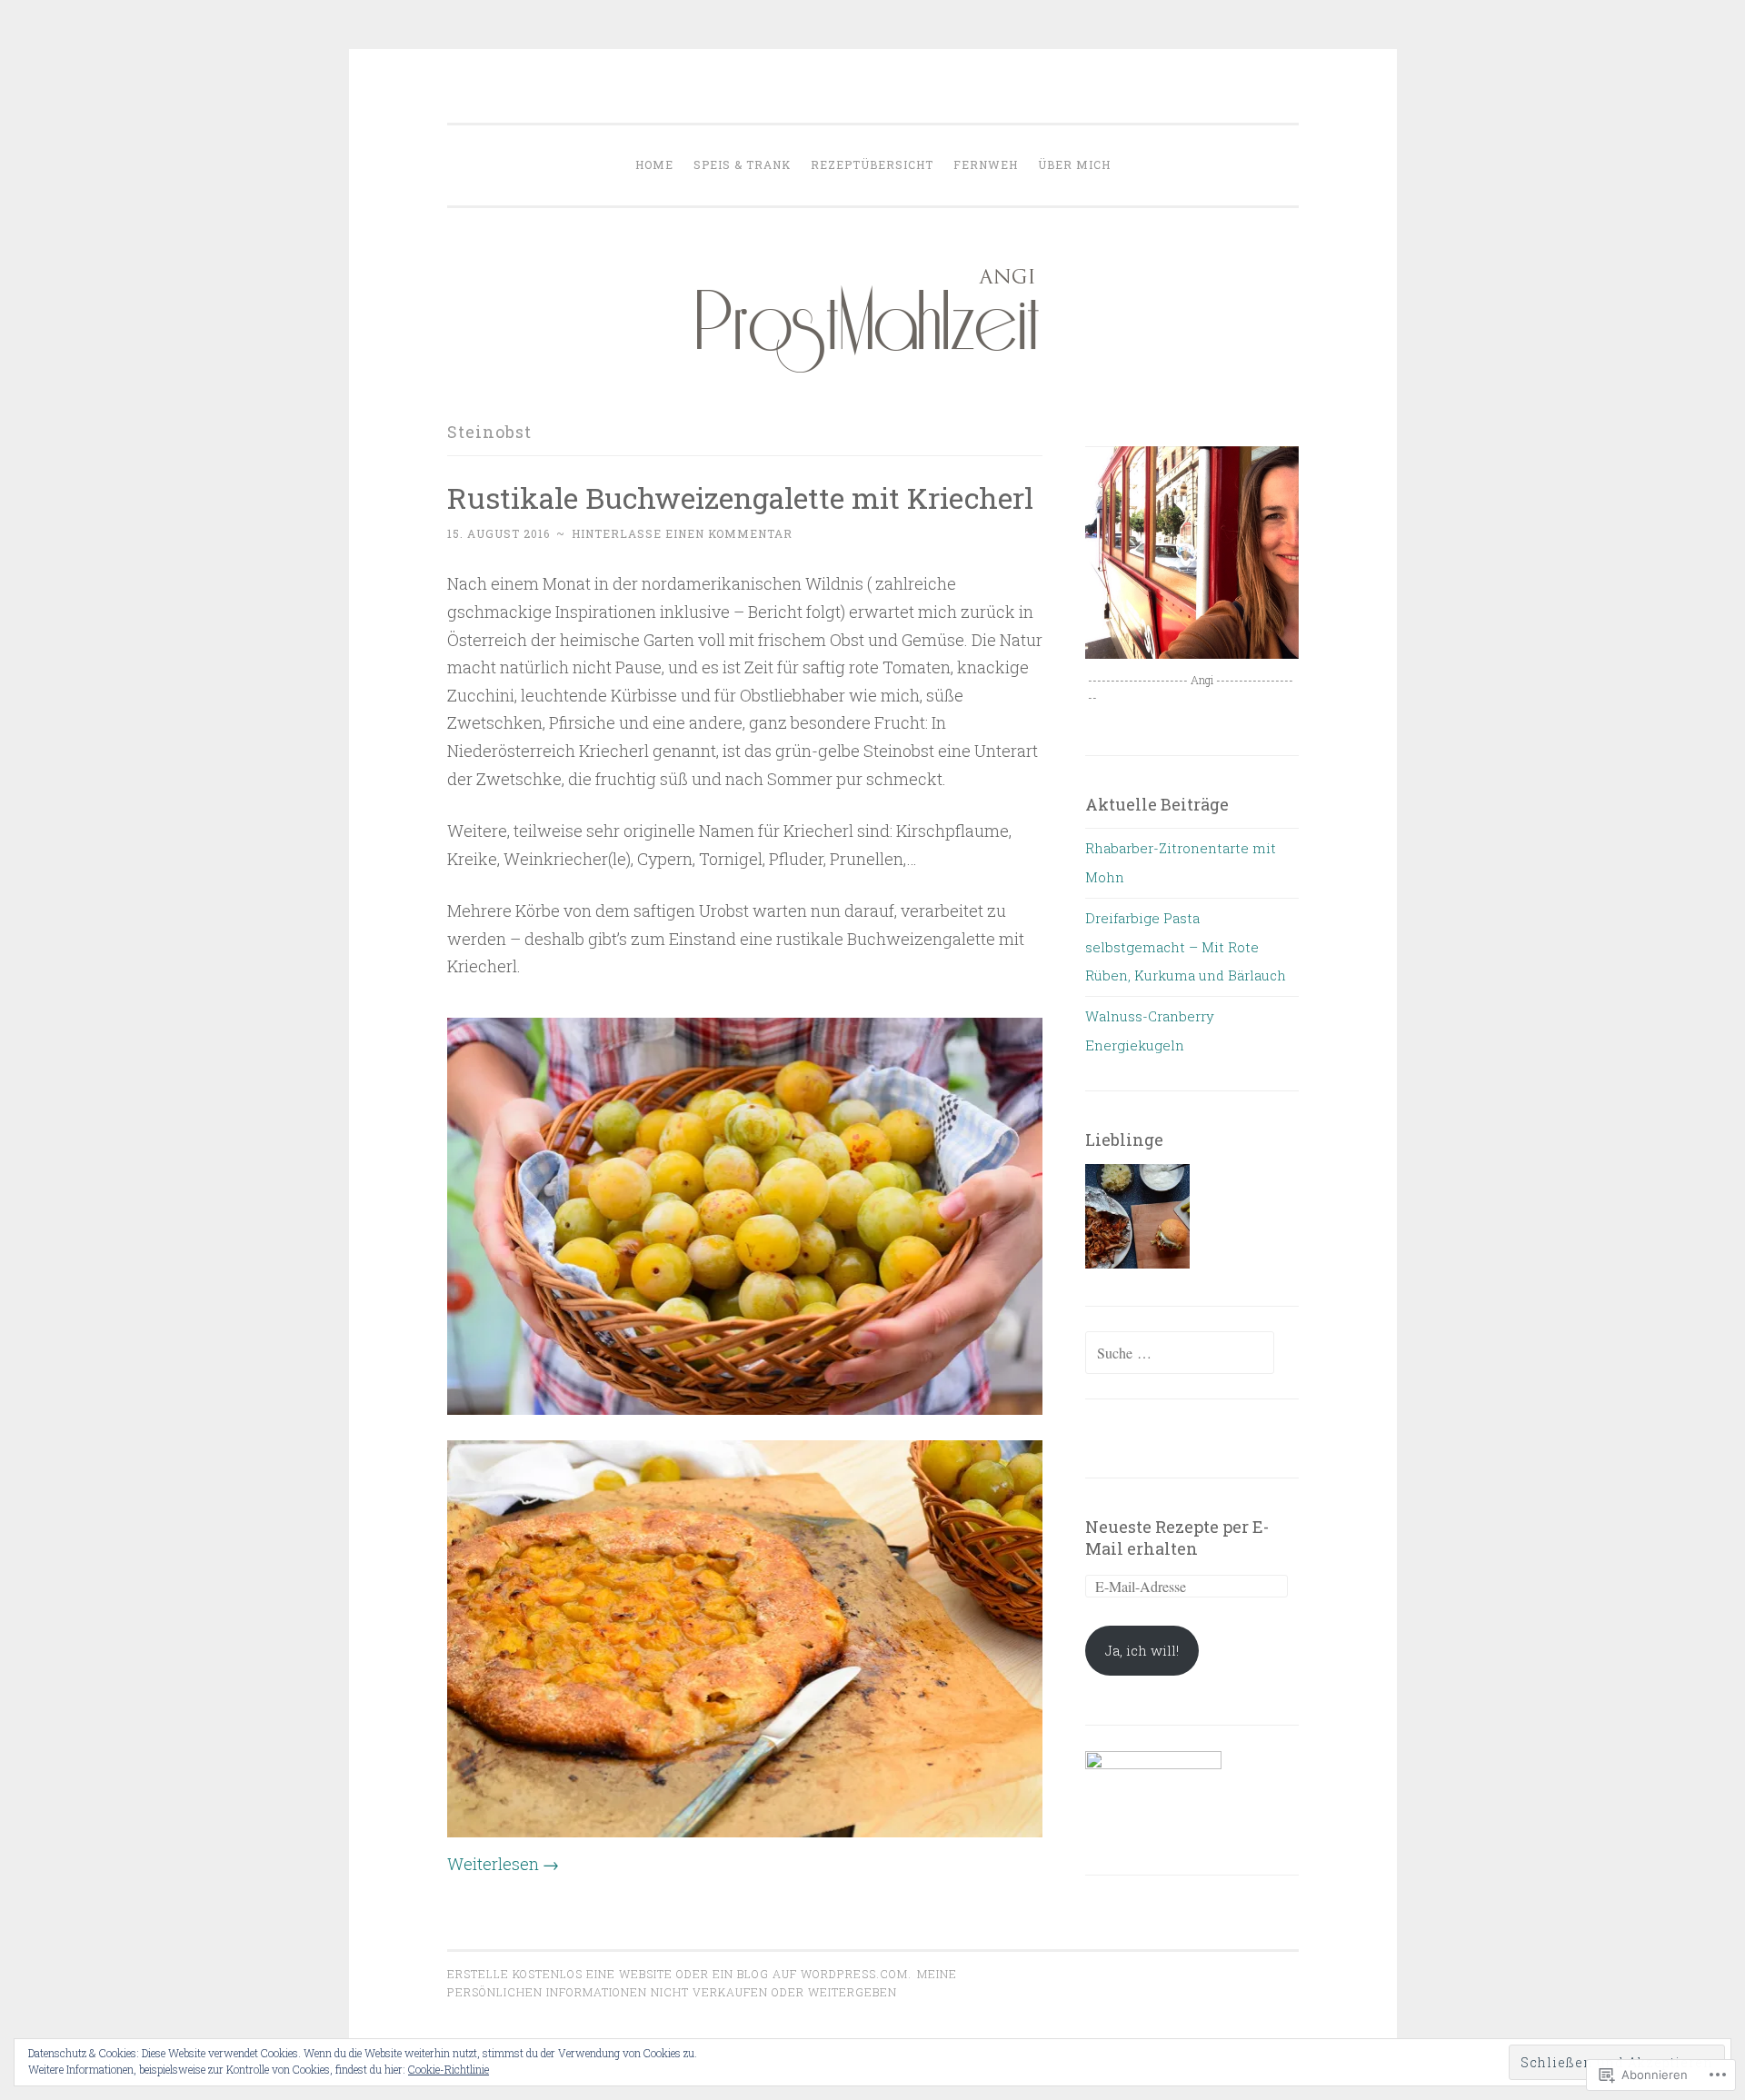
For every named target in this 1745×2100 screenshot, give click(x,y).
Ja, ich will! (1142, 1650)
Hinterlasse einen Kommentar (682, 533)
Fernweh (986, 164)
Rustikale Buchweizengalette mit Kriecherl (740, 498)
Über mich (1074, 164)
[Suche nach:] (1180, 1353)
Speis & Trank (742, 164)
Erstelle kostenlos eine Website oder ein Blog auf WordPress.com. (679, 1974)
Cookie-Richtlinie (449, 2069)
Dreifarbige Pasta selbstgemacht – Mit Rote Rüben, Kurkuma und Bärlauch (1186, 946)
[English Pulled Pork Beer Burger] (1137, 1221)
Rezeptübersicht (872, 164)
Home (654, 164)
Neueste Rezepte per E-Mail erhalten (1177, 1538)
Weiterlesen (503, 1864)
